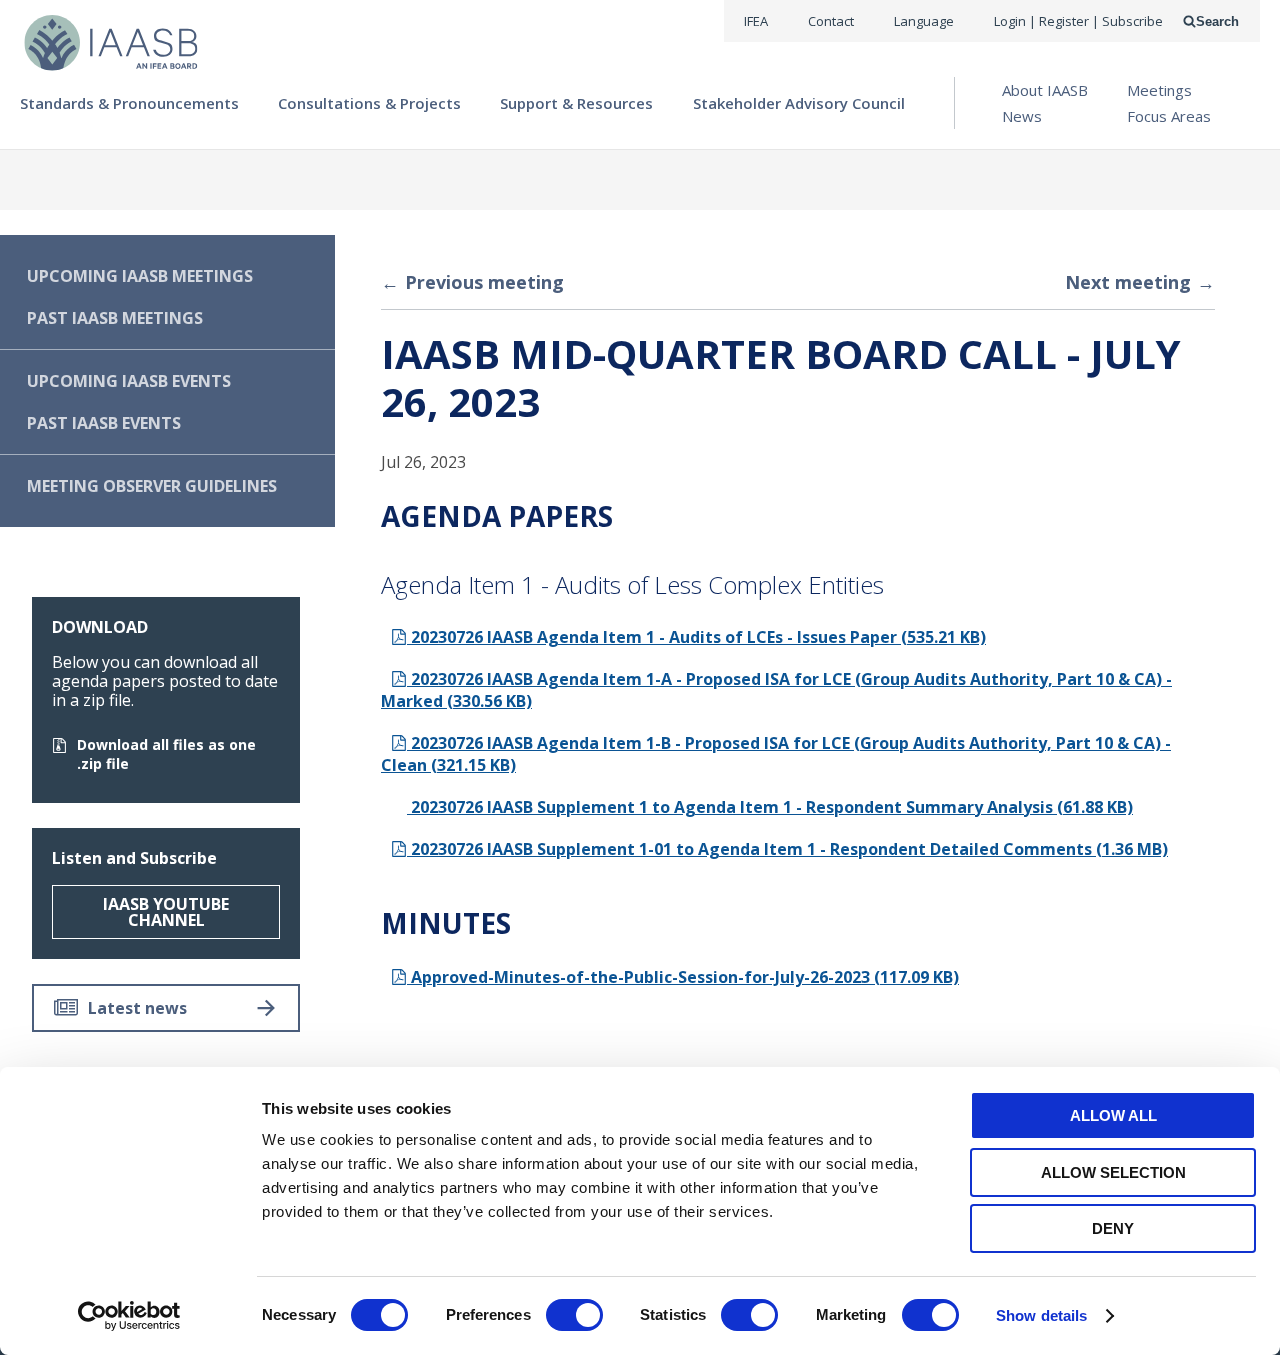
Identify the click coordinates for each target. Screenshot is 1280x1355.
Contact (831, 21)
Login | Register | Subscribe (1078, 21)
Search (1217, 21)
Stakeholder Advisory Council (799, 103)
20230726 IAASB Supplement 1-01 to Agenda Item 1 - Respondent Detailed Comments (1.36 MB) (787, 849)
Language (924, 21)
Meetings (1159, 90)
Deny (1113, 1228)
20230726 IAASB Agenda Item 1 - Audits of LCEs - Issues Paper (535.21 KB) (696, 637)
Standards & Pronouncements (129, 103)
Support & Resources (576, 103)
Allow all (1113, 1115)
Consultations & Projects (369, 103)
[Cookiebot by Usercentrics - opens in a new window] (129, 1316)
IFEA (756, 21)
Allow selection (1113, 1172)
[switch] (574, 1315)
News (1022, 116)
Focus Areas (1169, 116)
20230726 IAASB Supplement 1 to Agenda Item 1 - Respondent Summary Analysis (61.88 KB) (770, 807)
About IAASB (1045, 90)
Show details (1041, 1315)
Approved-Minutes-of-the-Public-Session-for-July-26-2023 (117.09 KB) (683, 977)
